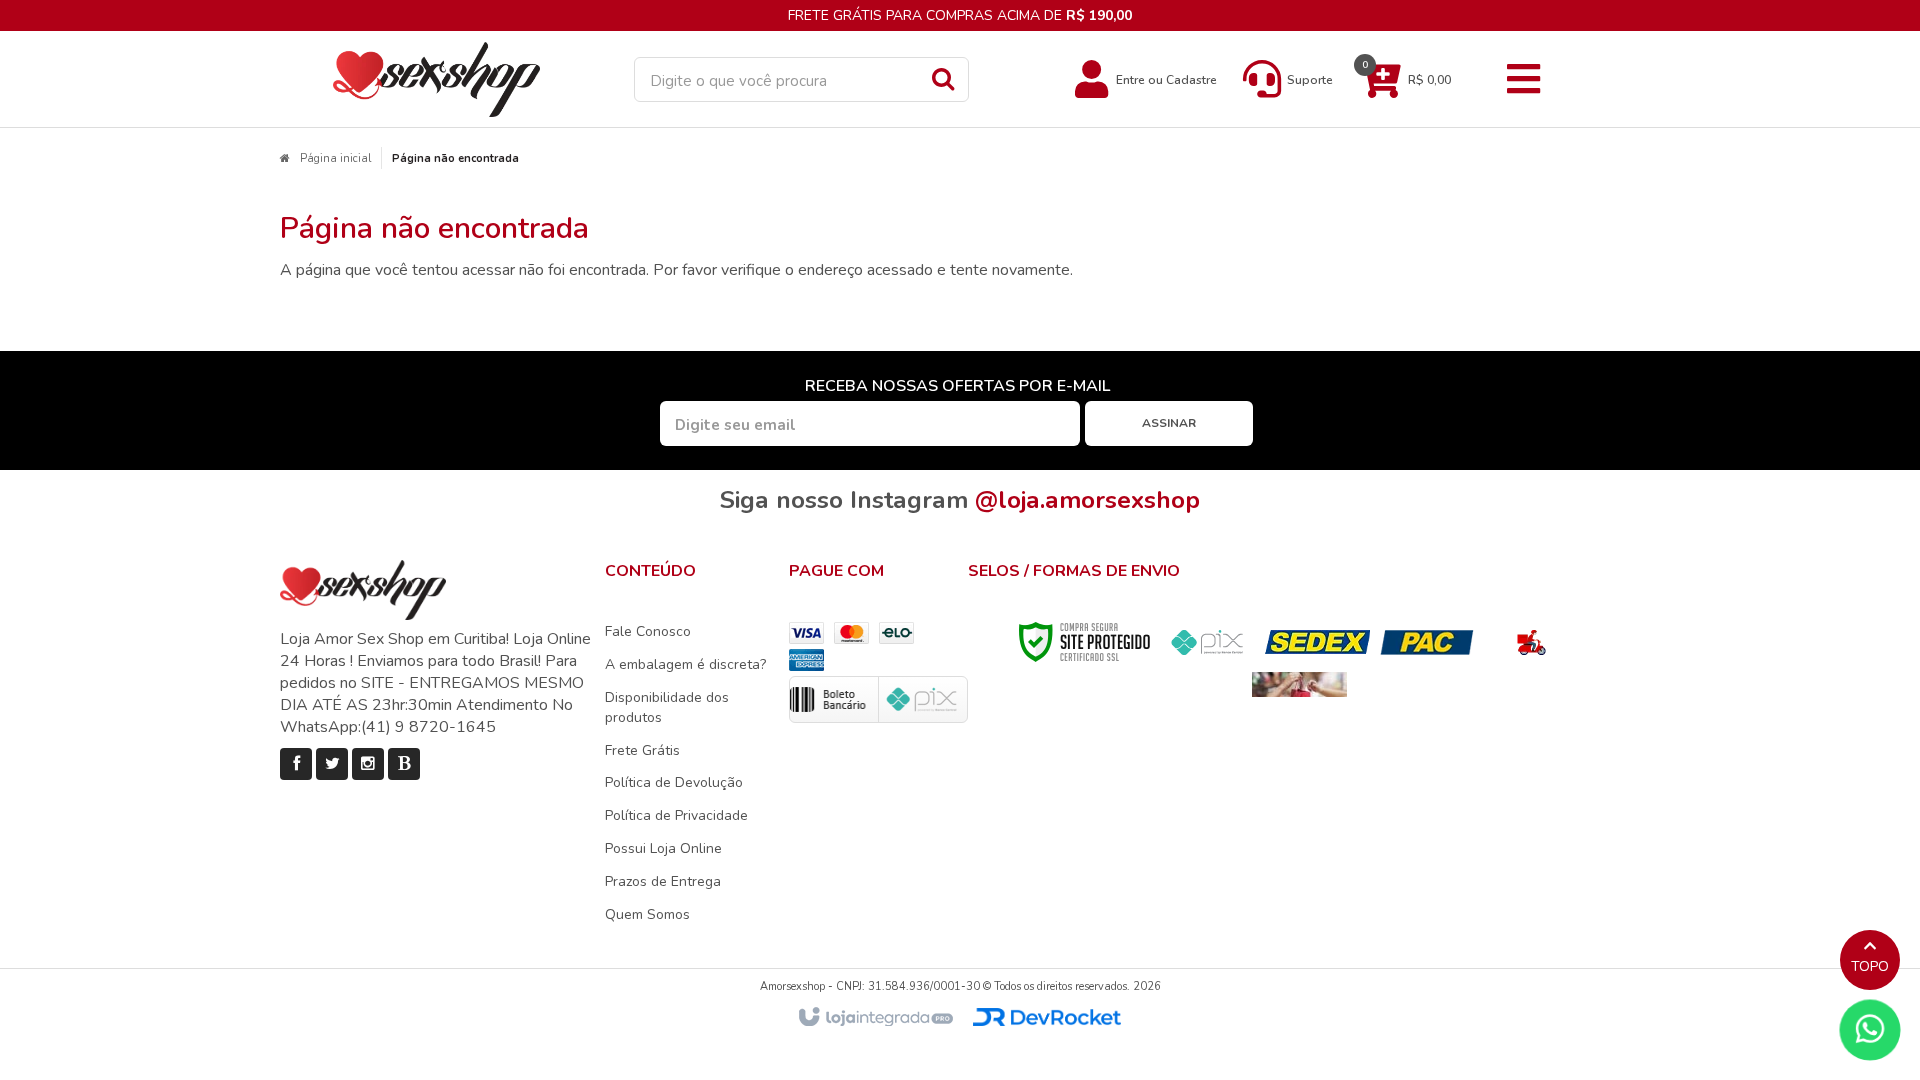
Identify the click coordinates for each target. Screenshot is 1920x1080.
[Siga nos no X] (332, 764)
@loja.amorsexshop (1087, 500)
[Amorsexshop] (437, 79)
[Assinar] (1169, 423)
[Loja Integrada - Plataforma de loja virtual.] (874, 1018)
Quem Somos (647, 914)
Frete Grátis (642, 750)
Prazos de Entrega (663, 881)
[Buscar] (943, 78)
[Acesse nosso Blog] (404, 764)
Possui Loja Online (663, 848)
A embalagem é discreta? (685, 664)
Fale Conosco (648, 631)
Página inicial (335, 158)
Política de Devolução (674, 782)
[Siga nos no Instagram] (368, 764)
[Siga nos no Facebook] (296, 764)
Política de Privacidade (676, 815)
